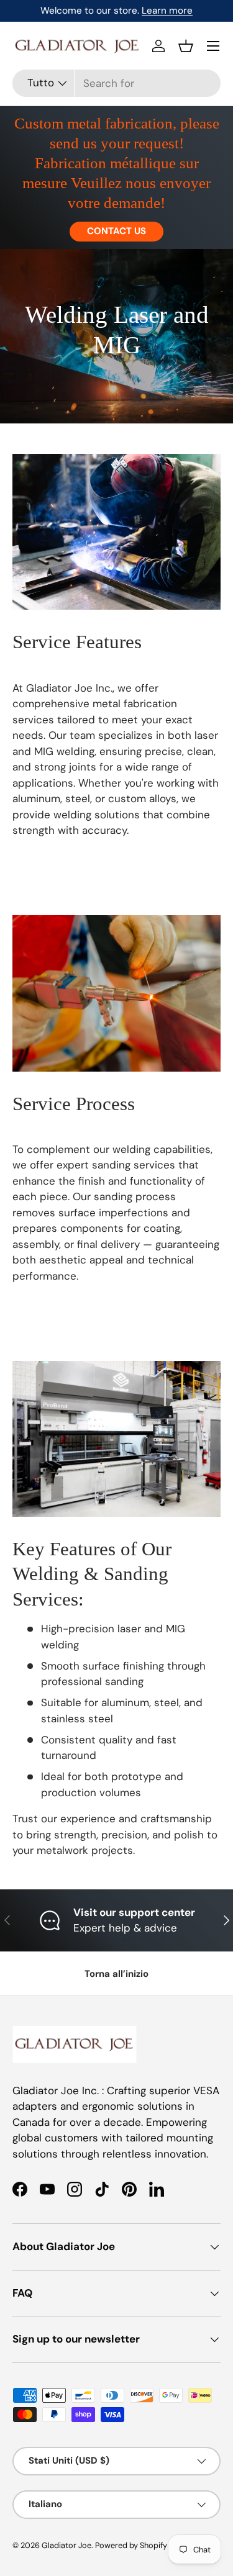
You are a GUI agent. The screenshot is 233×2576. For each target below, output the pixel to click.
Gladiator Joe (66, 2545)
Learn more (167, 11)
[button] (186, 46)
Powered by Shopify (131, 2545)
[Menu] (213, 46)
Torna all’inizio (116, 1974)
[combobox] (116, 83)
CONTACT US (116, 231)
